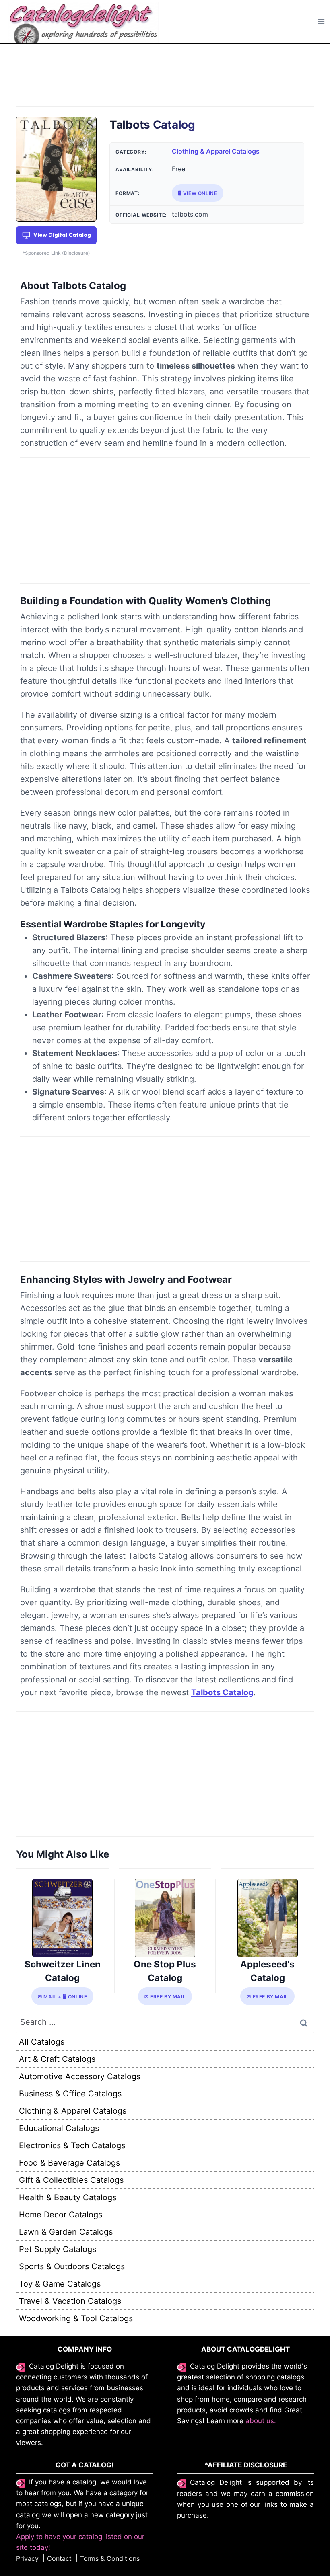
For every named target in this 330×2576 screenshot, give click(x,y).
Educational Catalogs (59, 2128)
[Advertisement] (165, 80)
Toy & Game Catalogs (60, 2284)
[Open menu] (321, 22)
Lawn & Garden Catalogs (66, 2232)
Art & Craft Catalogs (57, 2059)
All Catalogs (42, 2042)
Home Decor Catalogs (61, 2215)
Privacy (27, 2558)
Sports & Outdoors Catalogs (72, 2266)
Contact (59, 2558)
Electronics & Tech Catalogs (72, 2145)
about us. (261, 2421)
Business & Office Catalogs (70, 2094)
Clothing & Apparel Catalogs (216, 151)
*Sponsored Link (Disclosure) (56, 253)
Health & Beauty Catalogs (68, 2197)
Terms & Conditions (110, 2558)
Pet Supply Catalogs (58, 2249)
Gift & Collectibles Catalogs (71, 2180)
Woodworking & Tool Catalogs (76, 2318)
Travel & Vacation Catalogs (70, 2301)
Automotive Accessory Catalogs (80, 2076)
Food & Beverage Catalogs (69, 2163)
